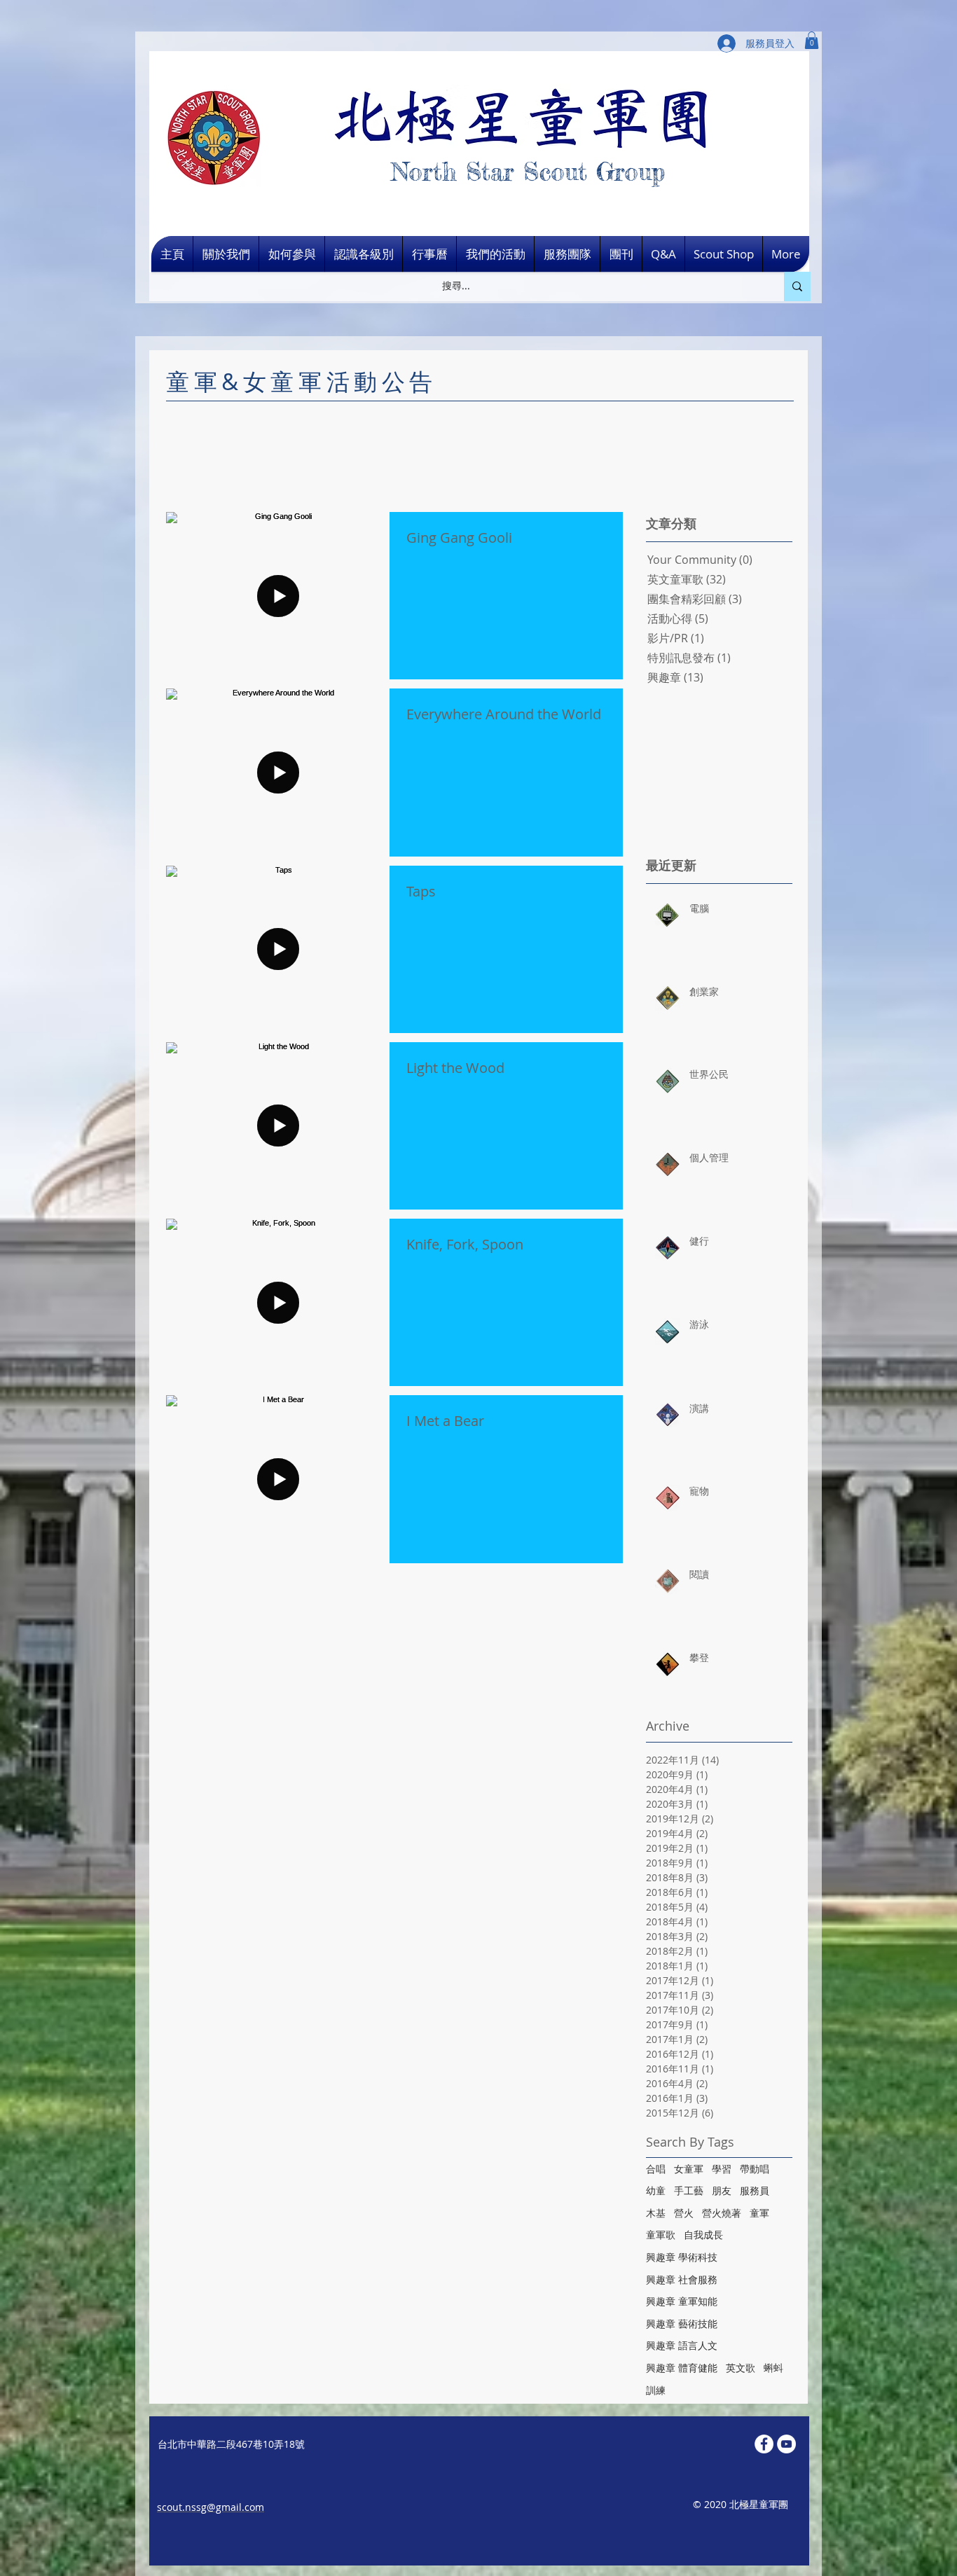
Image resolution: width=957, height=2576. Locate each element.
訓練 (656, 2390)
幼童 (656, 2190)
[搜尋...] (797, 286)
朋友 (722, 2190)
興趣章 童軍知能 (682, 2301)
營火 (684, 2213)
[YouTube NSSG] (786, 2444)
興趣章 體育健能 (682, 2368)
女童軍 (689, 2169)
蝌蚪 (773, 2368)
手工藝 (689, 2190)
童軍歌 (661, 2235)
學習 (722, 2169)
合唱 (656, 2169)
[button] (812, 40)
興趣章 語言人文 (682, 2345)
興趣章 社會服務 (682, 2279)
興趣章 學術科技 (682, 2257)
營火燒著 (722, 2213)
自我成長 (703, 2235)
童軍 (759, 2213)
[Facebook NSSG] (764, 2444)
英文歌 (741, 2368)
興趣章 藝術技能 (682, 2324)
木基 (656, 2213)
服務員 (755, 2190)
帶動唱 (755, 2169)
